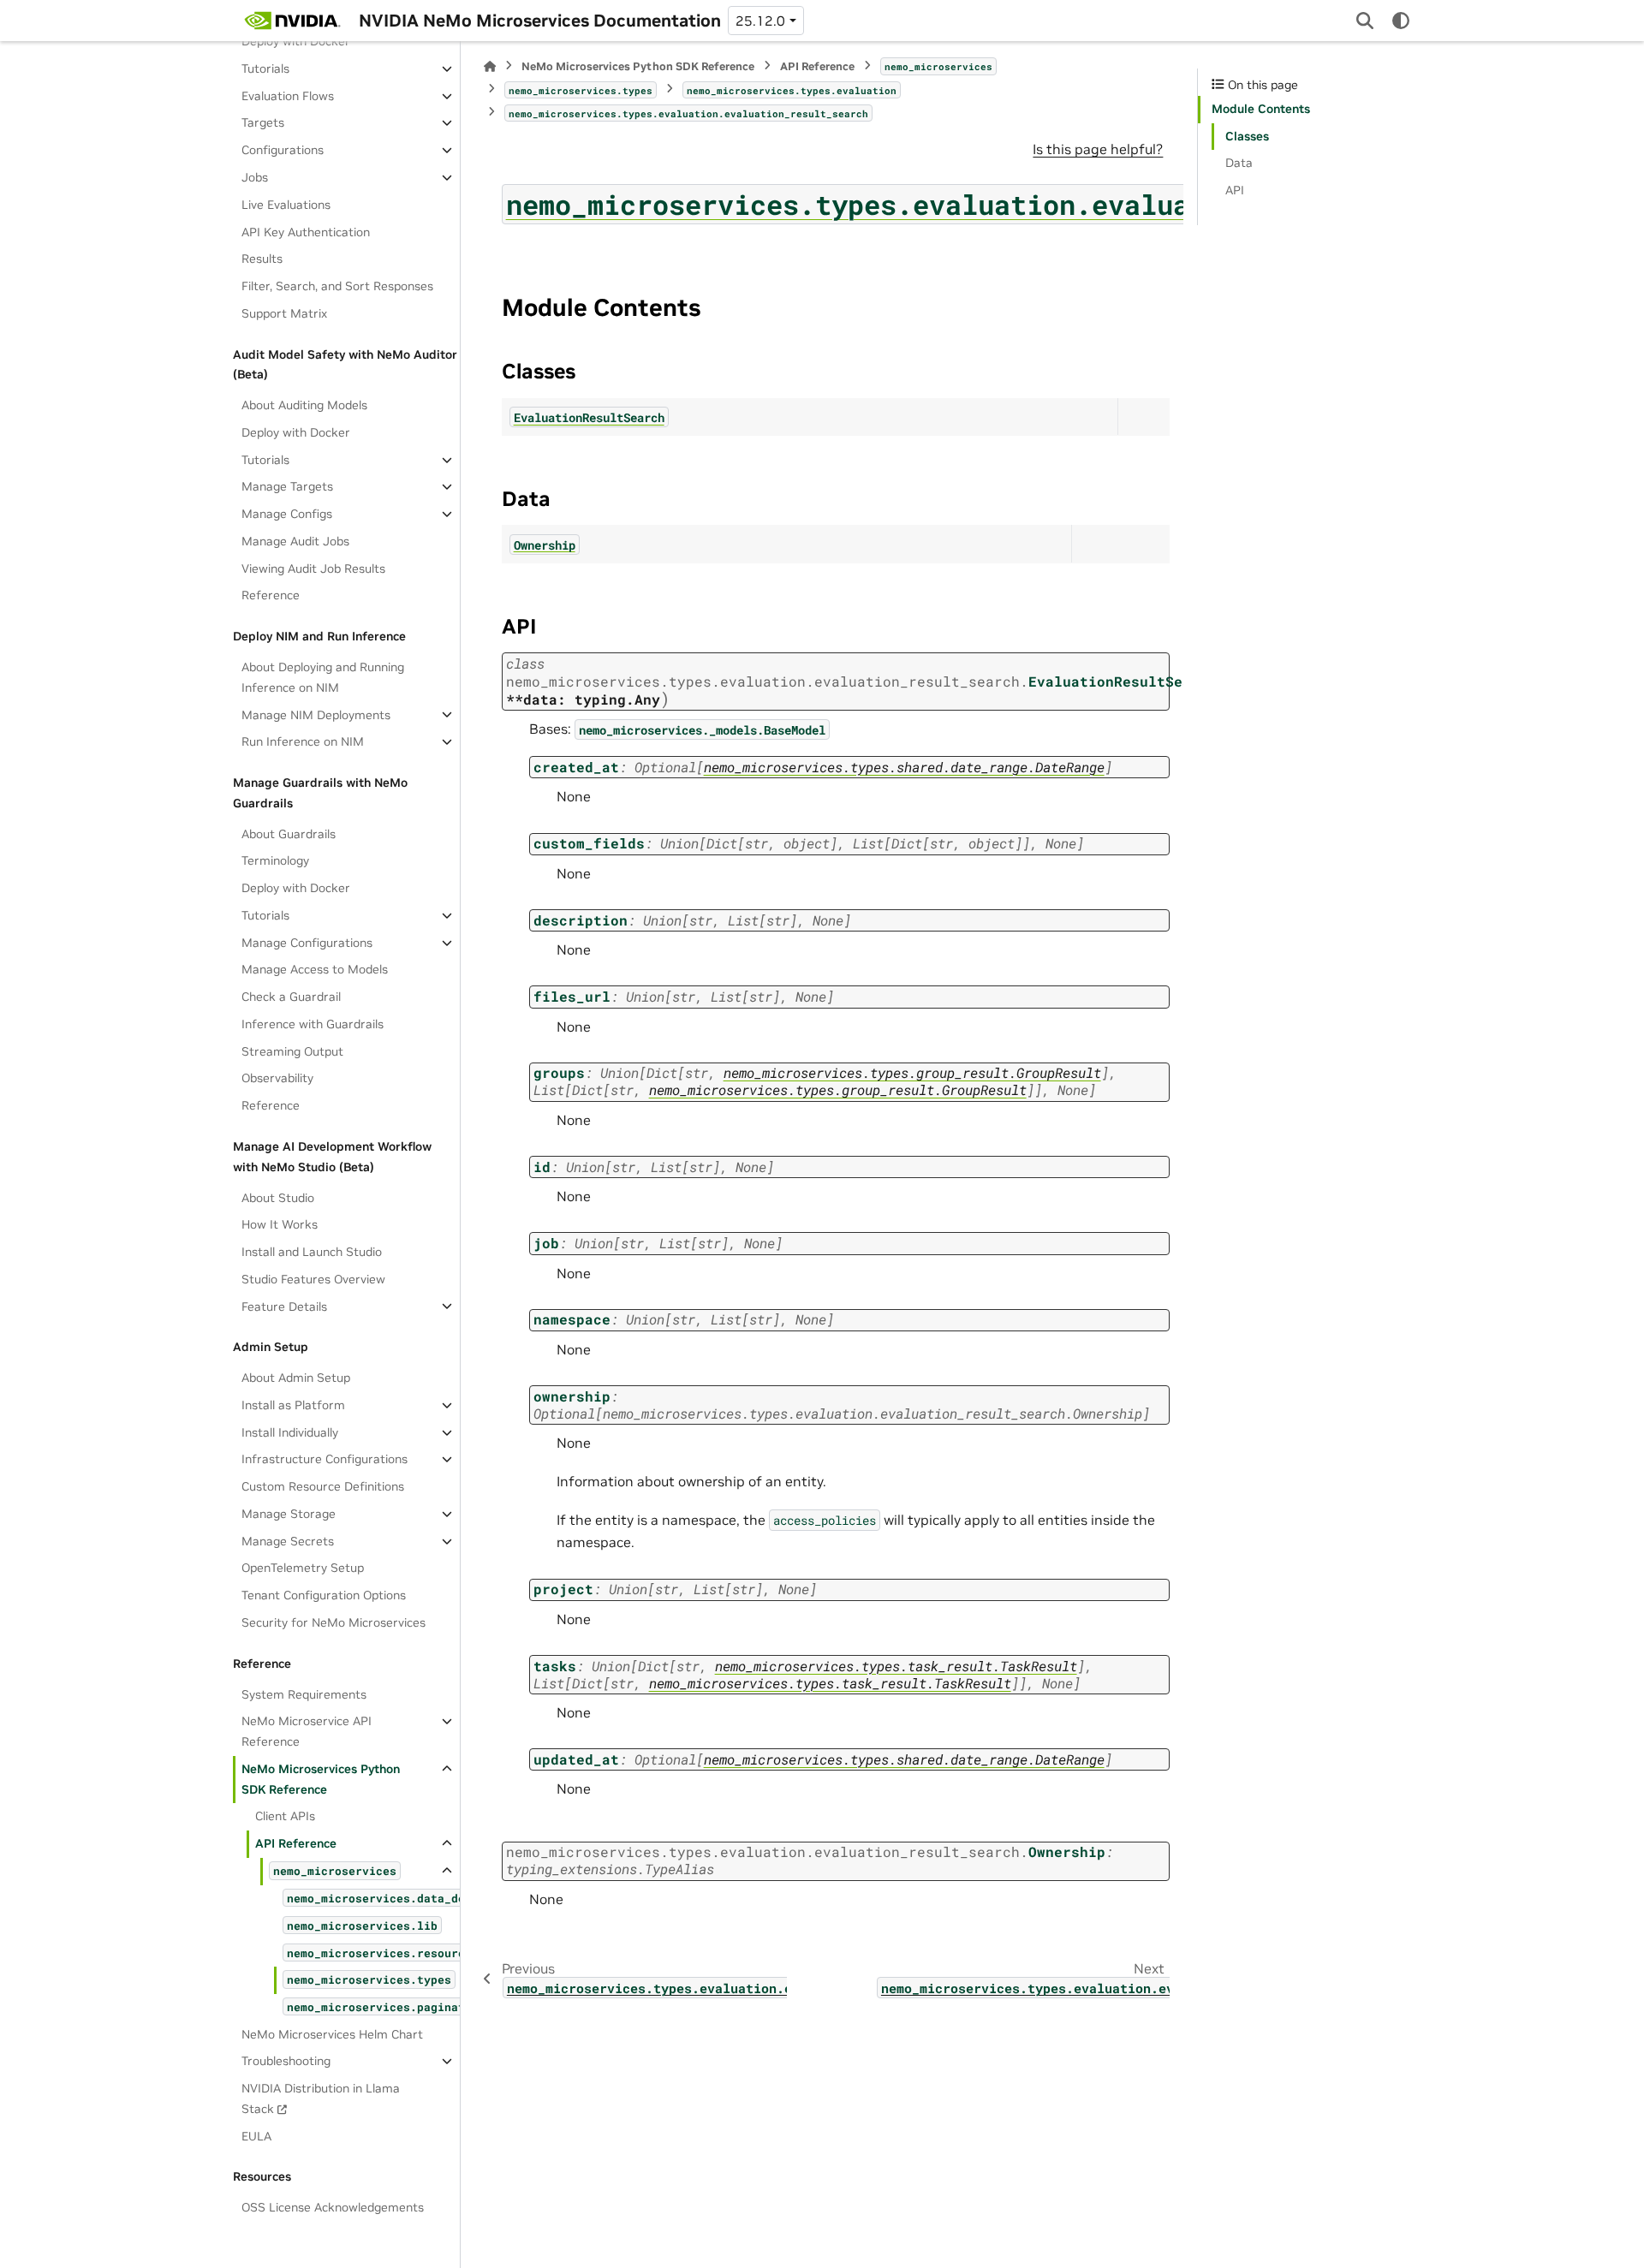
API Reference (296, 1843)
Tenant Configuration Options (324, 1595)
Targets (263, 122)
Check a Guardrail (291, 997)
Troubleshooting (286, 2061)
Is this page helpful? (1098, 149)
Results (262, 259)
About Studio (278, 1197)
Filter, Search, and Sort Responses (337, 286)
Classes (1247, 136)
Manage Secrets (288, 1541)
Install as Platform (293, 1405)
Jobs (255, 177)
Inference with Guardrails (313, 1024)
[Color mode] (1401, 21)
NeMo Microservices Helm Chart (332, 2033)
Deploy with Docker (296, 41)
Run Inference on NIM (303, 741)
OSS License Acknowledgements (333, 2207)
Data (1239, 163)
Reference (271, 595)
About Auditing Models (304, 405)
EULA (256, 2135)
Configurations (283, 150)
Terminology (275, 860)
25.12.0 (760, 21)
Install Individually (290, 1432)
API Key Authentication (306, 231)
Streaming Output (292, 1051)
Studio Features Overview (313, 1279)
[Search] (1365, 21)
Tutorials (265, 68)
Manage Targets (287, 486)
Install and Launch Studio (312, 1252)
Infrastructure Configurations (325, 1459)
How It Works (280, 1224)
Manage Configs (287, 514)
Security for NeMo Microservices (334, 1622)
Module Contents (1261, 109)
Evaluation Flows (288, 96)
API (1235, 190)
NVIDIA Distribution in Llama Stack (321, 2098)
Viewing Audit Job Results (313, 568)
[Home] (490, 66)
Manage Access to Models (315, 969)
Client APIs (285, 1816)
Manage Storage (289, 1514)
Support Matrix (284, 313)
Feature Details (284, 1306)
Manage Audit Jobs (295, 541)
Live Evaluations (286, 205)
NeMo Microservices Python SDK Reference (321, 1779)
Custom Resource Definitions (323, 1486)
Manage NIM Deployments (316, 714)
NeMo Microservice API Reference (307, 1731)
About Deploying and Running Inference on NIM (323, 677)
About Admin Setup (296, 1378)
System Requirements (304, 1694)
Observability (277, 1078)
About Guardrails (289, 833)
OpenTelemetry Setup (303, 1568)
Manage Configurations (307, 943)
